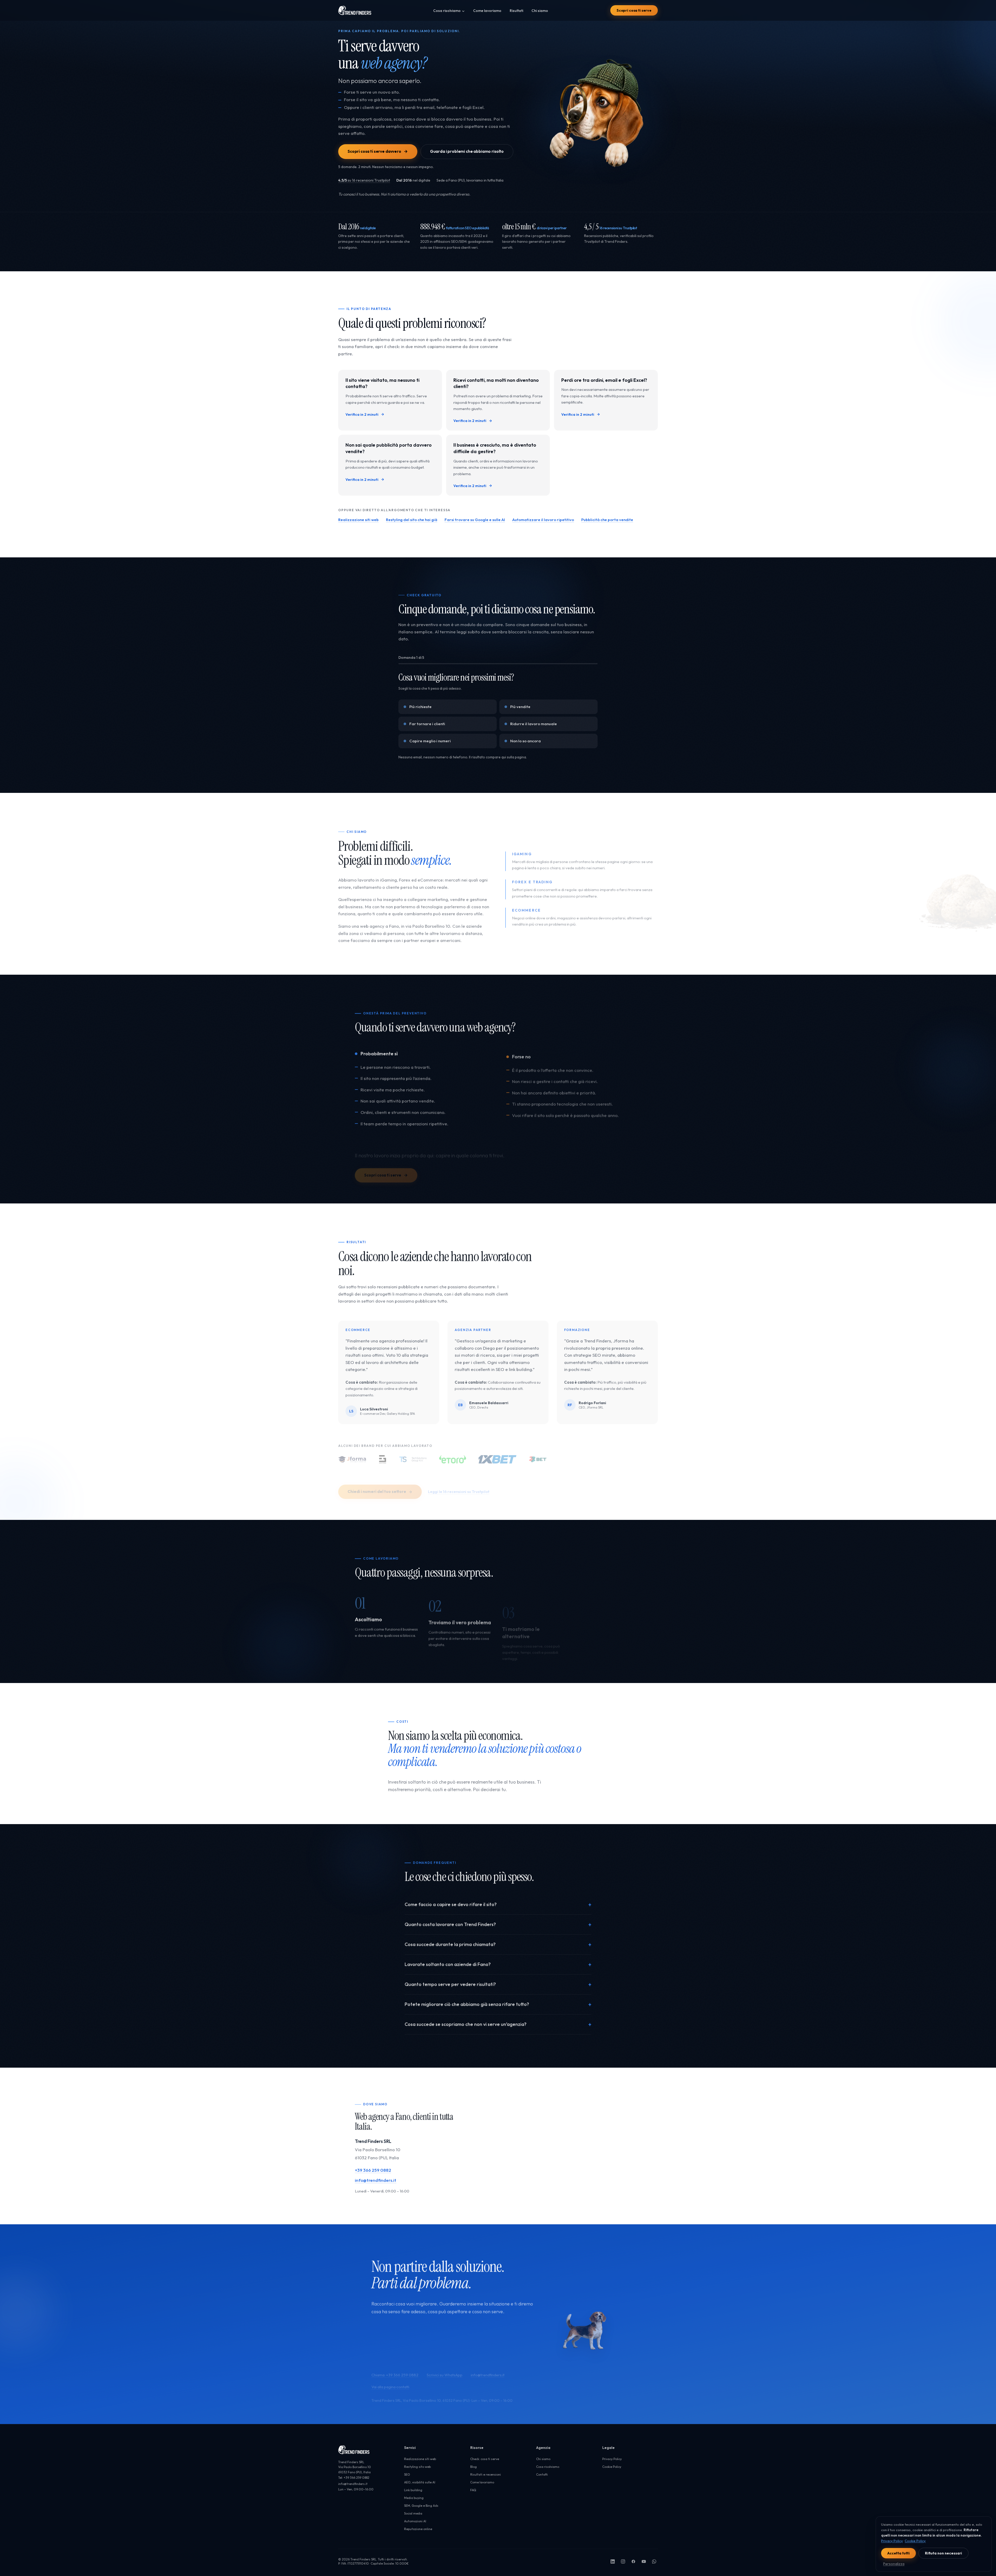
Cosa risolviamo (447, 11)
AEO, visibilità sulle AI (420, 2482)
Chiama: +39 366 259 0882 (395, 2363)
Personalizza (894, 2564)
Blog (473, 2467)
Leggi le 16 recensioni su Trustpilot (459, 1479)
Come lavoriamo (487, 11)
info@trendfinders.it (376, 2179)
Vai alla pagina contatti (390, 2375)
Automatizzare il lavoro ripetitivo (543, 520)
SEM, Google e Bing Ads (421, 2506)
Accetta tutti (898, 2553)
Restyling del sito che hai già (412, 520)
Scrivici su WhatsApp (445, 2363)
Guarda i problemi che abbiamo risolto (467, 151)
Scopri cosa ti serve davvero (374, 151)
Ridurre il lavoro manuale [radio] (534, 724)
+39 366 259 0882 (373, 2169)
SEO (407, 2474)
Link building (413, 2490)
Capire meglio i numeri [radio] (430, 741)
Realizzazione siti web (358, 520)
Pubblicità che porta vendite (607, 520)
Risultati (516, 11)
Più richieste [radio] (420, 707)
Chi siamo (540, 11)
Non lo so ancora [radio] (525, 741)
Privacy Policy (612, 2459)
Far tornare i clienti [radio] (427, 724)
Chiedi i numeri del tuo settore (377, 1479)
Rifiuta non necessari (943, 2553)
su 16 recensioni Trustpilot (364, 180)
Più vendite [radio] (520, 707)
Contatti (542, 2474)
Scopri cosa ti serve (634, 10)
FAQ (473, 2490)
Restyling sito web (417, 2467)
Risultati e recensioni (486, 2474)
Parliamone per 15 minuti (476, 2330)
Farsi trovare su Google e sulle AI (475, 520)
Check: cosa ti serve (485, 2459)
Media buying (414, 2498)
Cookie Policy (612, 2467)
